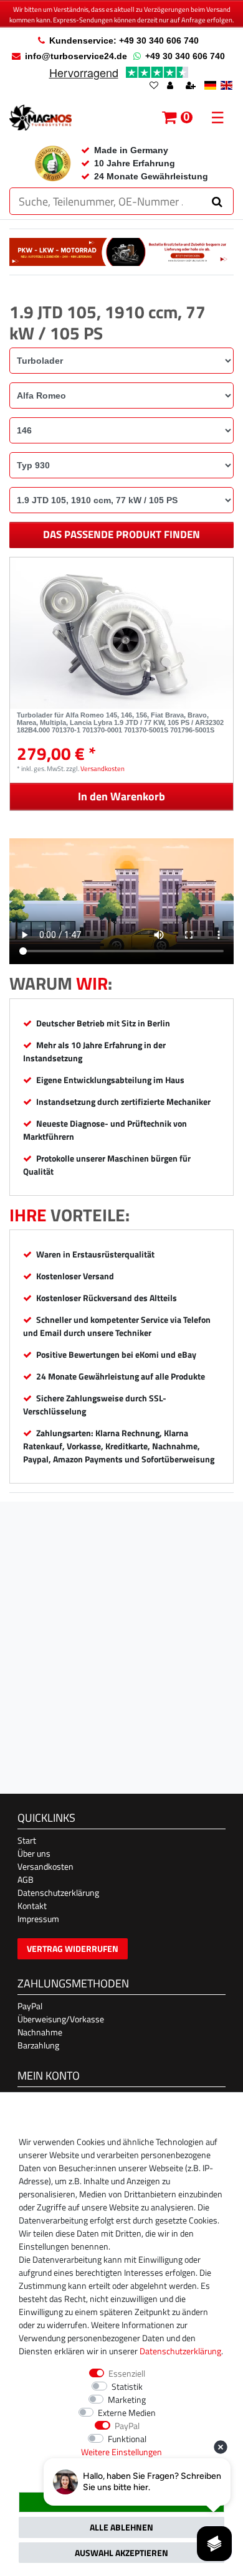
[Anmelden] (171, 86)
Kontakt (32, 1906)
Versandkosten (102, 768)
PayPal (30, 2006)
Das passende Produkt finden (121, 534)
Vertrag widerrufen (73, 1949)
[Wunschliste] (154, 86)
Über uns (34, 1853)
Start (27, 1840)
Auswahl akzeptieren (121, 2553)
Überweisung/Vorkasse (61, 2019)
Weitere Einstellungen (121, 2452)
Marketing (127, 2399)
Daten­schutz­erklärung (180, 2351)
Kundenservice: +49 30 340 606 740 (124, 40)
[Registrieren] (192, 86)
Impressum (38, 1919)
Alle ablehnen (121, 2527)
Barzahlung (38, 2045)
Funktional (127, 2439)
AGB (26, 1879)
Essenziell (127, 2373)
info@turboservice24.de (76, 56)
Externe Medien (127, 2413)
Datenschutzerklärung (58, 1892)
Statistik (127, 2386)
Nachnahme (40, 2032)
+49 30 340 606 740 (185, 56)
